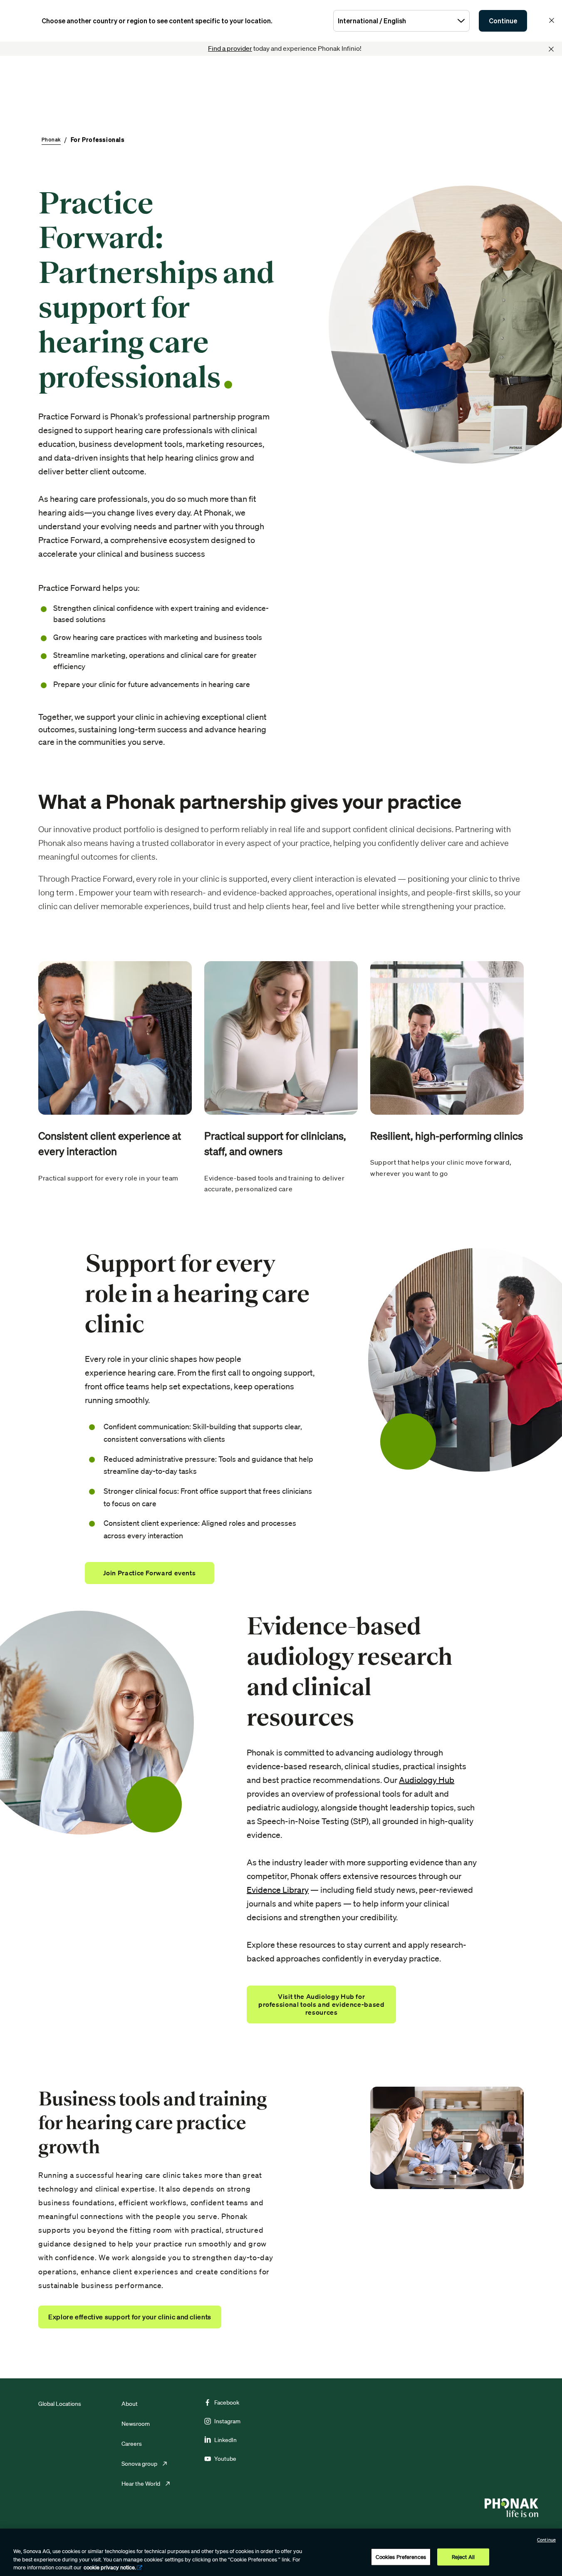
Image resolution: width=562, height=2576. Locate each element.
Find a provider (230, 48)
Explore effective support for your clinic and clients (130, 2317)
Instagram (227, 2421)
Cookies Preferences (401, 2557)
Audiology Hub (427, 1780)
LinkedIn (225, 2440)
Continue (503, 21)
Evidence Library (278, 1890)
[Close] (551, 49)
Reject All (463, 2557)
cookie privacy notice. (110, 2567)
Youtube (225, 2459)
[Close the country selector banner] (552, 20)
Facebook (227, 2402)
